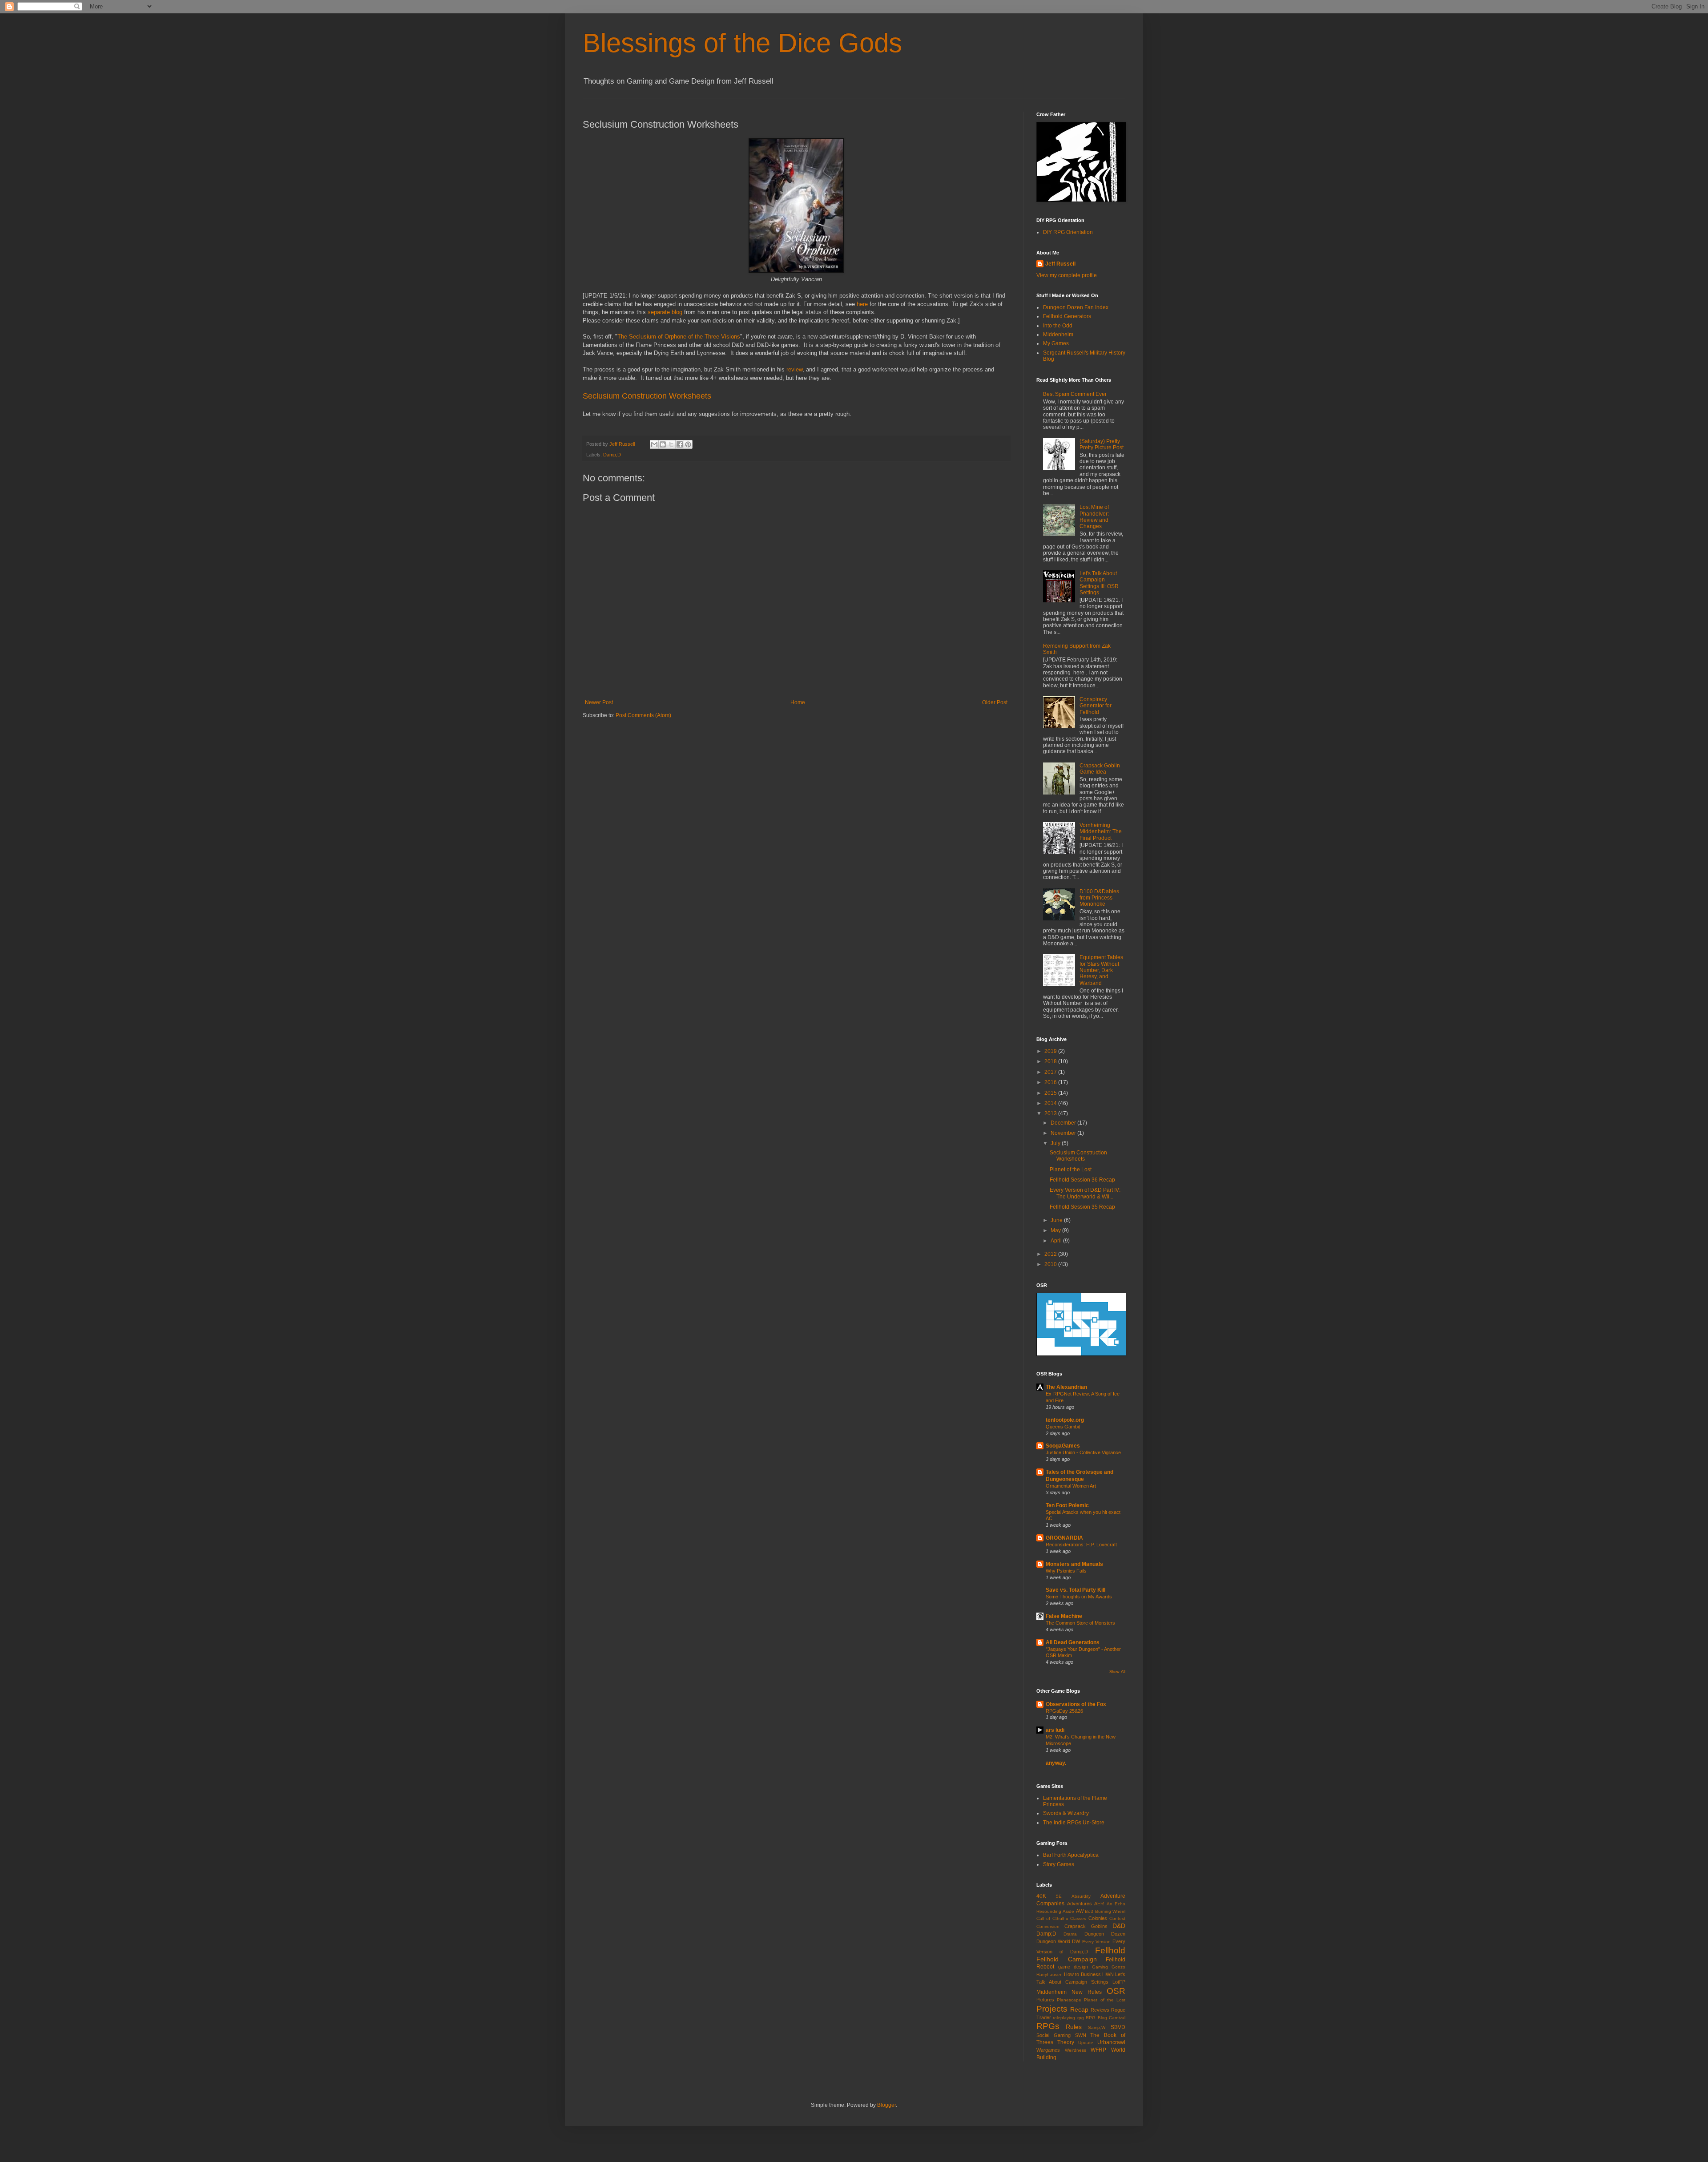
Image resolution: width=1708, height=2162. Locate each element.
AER (1099, 1904)
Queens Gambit (1063, 1427)
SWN (1081, 2035)
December (1064, 1123)
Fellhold (1110, 1950)
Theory (1066, 2042)
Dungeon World (1053, 1941)
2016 (1051, 1082)
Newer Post (599, 702)
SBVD (1118, 2027)
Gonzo (1118, 1967)
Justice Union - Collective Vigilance (1083, 1452)
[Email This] (654, 444)
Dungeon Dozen (1105, 1934)
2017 (1051, 1072)
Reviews (1100, 2010)
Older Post (995, 702)
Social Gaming (1053, 2035)
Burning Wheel (1110, 1911)
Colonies (1098, 1918)
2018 (1051, 1061)
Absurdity (1081, 1896)
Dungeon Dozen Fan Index (1076, 307)
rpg (1081, 2018)
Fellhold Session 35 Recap (1082, 1207)
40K (1041, 1896)
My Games (1056, 343)
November (1064, 1133)
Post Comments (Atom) (643, 715)
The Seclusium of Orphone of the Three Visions (679, 337)
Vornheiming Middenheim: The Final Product (1101, 832)
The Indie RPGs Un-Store (1074, 1823)
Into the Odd (1058, 326)
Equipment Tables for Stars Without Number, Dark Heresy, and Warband (1101, 970)
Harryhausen (1049, 1974)
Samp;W (1097, 2027)
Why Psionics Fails (1066, 1571)
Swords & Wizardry (1066, 1813)
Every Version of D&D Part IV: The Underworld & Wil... (1085, 1193)
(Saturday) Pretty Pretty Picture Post (1102, 444)
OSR (1116, 1991)
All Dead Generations (1073, 1642)
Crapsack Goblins (1086, 1926)
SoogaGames (1063, 1446)
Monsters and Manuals (1074, 1564)
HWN (1108, 1974)
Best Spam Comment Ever (1075, 394)
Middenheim (1058, 335)
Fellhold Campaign (1067, 1959)
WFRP (1098, 2050)
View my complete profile (1067, 275)
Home (798, 702)
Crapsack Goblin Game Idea (1100, 769)
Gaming (1100, 1967)
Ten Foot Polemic (1067, 1505)
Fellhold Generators (1067, 316)
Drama (1070, 1934)
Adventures (1080, 1904)
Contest (1117, 1918)
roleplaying (1064, 2018)
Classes (1078, 1918)
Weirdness (1076, 2050)
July (1056, 1143)
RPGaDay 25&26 (1064, 1711)
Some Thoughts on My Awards (1079, 1597)
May (1056, 1230)
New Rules (1087, 1992)
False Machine (1064, 1616)
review (794, 369)
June (1057, 1220)
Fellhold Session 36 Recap (1082, 1180)
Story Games (1059, 1864)
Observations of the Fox (1076, 1704)
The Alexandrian (1066, 1387)
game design (1073, 1967)
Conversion (1048, 1926)
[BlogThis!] (663, 444)
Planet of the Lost (1071, 1170)
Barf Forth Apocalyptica (1071, 1855)
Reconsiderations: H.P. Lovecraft (1081, 1545)
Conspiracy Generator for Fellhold (1096, 706)
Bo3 (1089, 1911)
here (862, 304)
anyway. (1056, 1763)
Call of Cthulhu (1052, 1918)
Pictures (1045, 2000)
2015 (1051, 1093)
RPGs (1048, 2026)
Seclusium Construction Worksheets (647, 396)
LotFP (1119, 1982)
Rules (1074, 2027)
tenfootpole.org (1065, 1420)
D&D (1119, 1926)
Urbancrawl (1111, 2042)
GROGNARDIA (1064, 1538)
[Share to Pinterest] (688, 444)
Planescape (1069, 2000)
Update (1086, 2043)
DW (1076, 1941)
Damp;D (612, 455)
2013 (1051, 1113)
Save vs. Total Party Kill (1076, 1590)
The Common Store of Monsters (1080, 1623)
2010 (1051, 1264)
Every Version (1096, 1942)
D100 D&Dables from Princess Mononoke (1099, 898)
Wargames (1048, 2050)
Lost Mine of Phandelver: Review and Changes (1094, 517)
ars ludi (1055, 1730)
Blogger (886, 2105)
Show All (1117, 1672)
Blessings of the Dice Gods (742, 43)
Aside (1068, 1911)
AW (1080, 1911)
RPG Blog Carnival (1106, 2018)
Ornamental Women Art (1071, 1486)
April (1057, 1241)
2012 (1051, 1254)
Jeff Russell (1060, 264)
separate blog (665, 312)
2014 (1051, 1103)
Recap (1079, 2009)
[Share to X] (671, 444)
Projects (1052, 2009)
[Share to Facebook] (680, 444)
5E (1059, 1896)
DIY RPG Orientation (1068, 232)
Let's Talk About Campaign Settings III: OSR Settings (1099, 583)
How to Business (1082, 1974)
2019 (1051, 1051)
